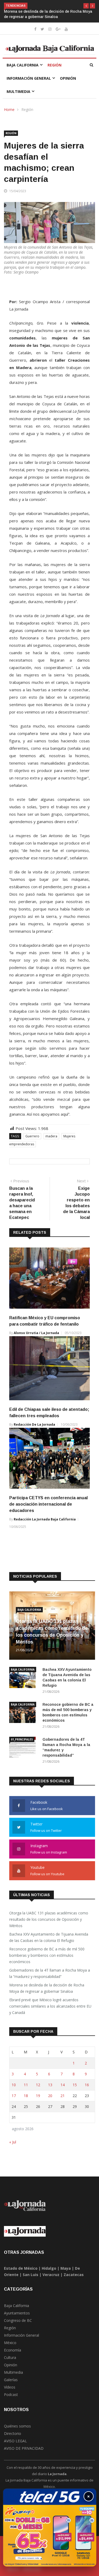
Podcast (11, 2400)
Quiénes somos (17, 2431)
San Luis (30, 2280)
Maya (66, 2274)
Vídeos (10, 2392)
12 (38, 2090)
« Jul (13, 2147)
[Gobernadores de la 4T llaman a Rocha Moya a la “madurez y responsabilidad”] (24, 1754)
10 (14, 2090)
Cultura (10, 2363)
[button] (86, 6)
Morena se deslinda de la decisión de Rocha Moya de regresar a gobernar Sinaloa (47, 1993)
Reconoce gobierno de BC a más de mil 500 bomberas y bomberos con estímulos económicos (47, 1961)
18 (26, 2101)
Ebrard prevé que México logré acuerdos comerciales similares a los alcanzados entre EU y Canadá (49, 17)
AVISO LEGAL (15, 2446)
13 (50, 2090)
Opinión (68, 84)
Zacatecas (74, 2280)
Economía (13, 2355)
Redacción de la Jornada (34, 1430)
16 (87, 2090)
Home (9, 115)
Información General (29, 84)
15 (75, 2090)
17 (14, 2101)
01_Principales (22, 1745)
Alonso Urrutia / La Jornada (36, 1338)
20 (50, 2101)
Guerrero (32, 1141)
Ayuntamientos (17, 2318)
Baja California (23, 70)
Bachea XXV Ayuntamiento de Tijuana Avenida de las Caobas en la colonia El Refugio (49, 1943)
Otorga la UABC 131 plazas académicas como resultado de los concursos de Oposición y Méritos (49, 1925)
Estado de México (21, 2274)
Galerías (11, 2385)
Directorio (13, 2439)
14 (63, 2090)
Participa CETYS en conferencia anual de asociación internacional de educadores (48, 1509)
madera (51, 1141)
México (10, 2348)
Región (55, 70)
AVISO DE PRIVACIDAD (24, 2454)
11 (26, 2090)
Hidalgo (49, 2274)
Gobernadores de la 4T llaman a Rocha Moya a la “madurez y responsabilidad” (50, 1979)
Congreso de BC (18, 2326)
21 (63, 2101)
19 (38, 2101)
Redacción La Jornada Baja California (45, 1525)
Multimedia (18, 97)
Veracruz (51, 2280)
